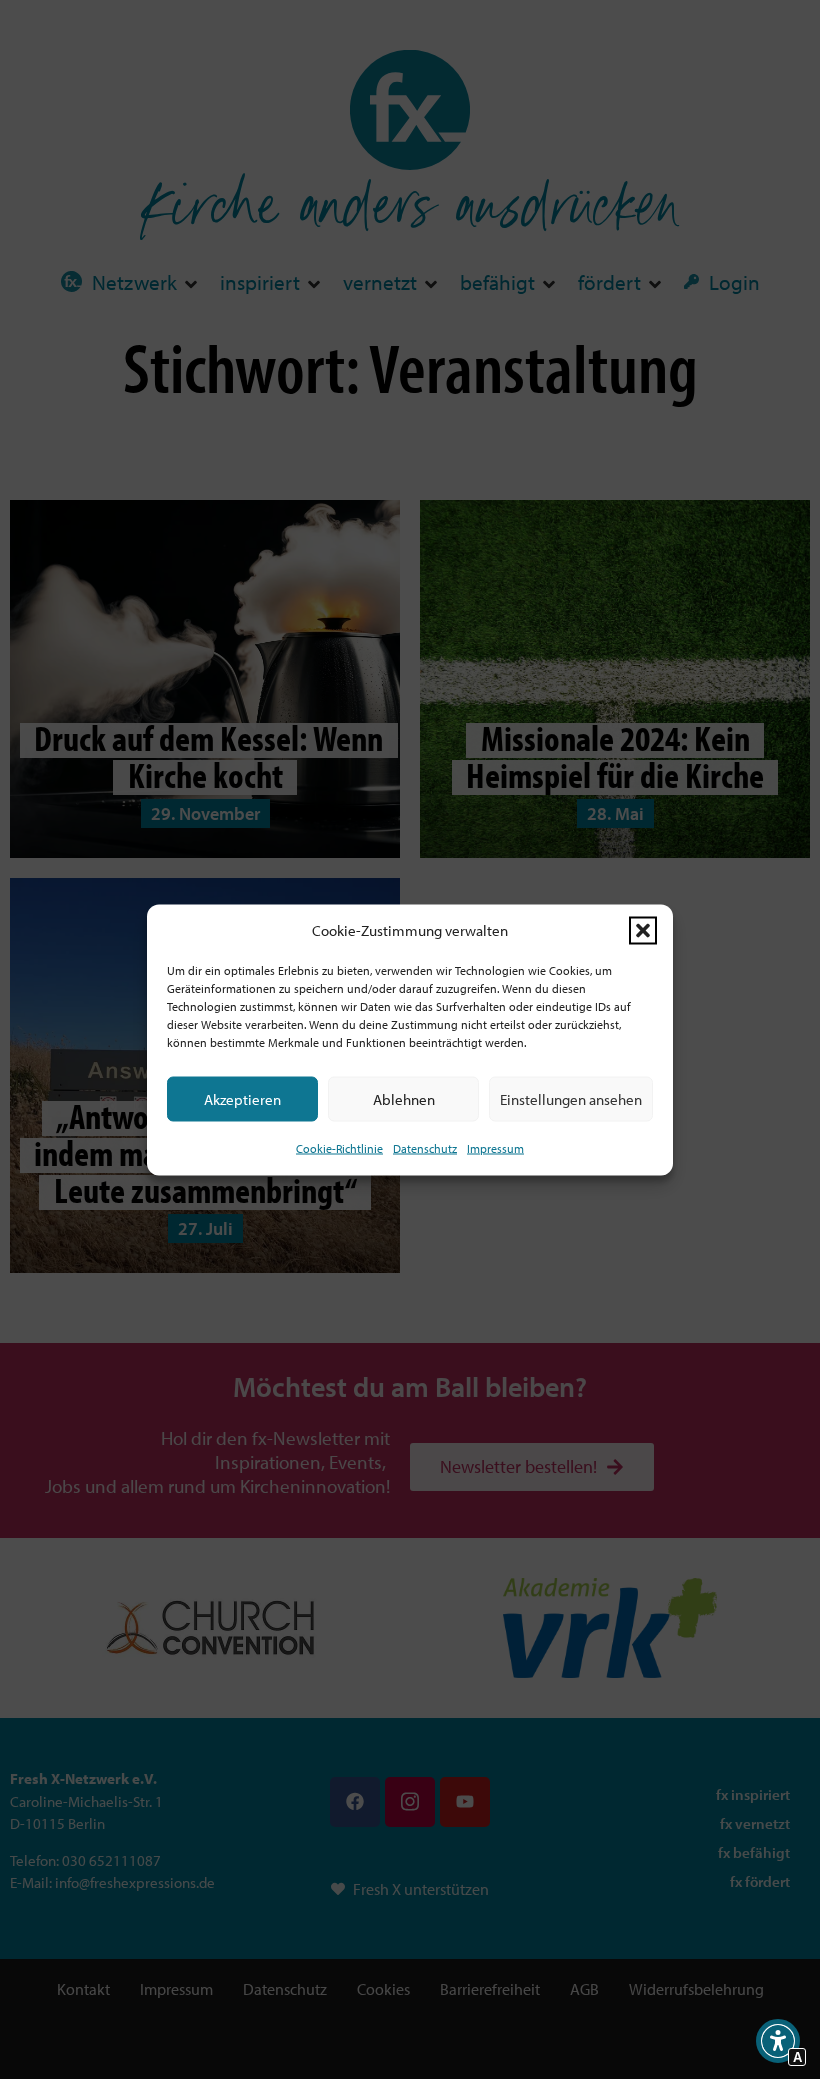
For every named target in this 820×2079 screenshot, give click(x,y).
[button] (643, 930)
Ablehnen (404, 1098)
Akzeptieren (242, 1098)
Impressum (495, 1148)
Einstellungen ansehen (571, 1098)
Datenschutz (425, 1148)
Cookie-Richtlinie (339, 1148)
